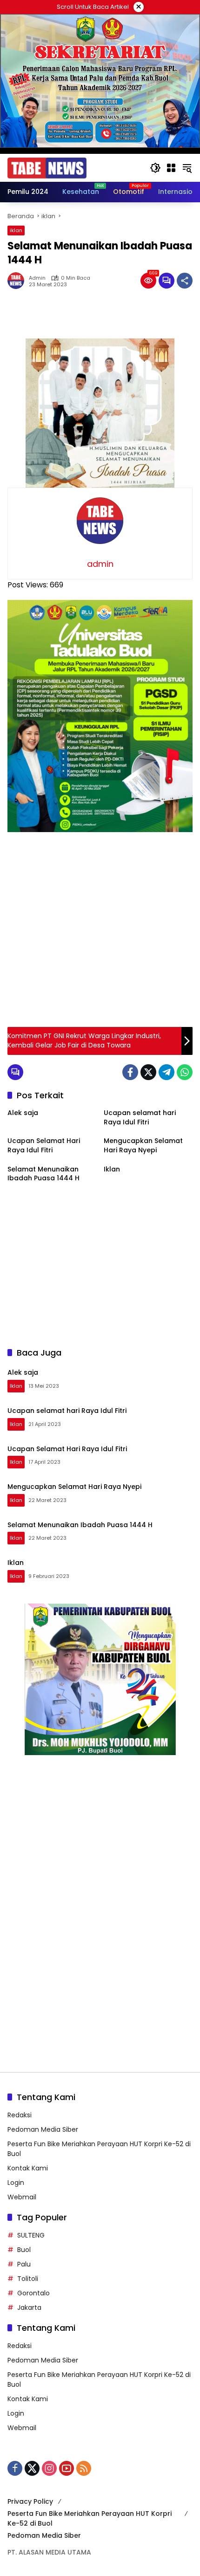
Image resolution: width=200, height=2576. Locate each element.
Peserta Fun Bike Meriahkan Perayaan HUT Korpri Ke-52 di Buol (90, 2518)
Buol (24, 2250)
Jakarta (29, 2307)
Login (16, 2183)
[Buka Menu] (171, 168)
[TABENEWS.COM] (47, 167)
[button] (155, 168)
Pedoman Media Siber (43, 2129)
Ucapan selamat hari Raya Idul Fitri (140, 1118)
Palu (24, 2264)
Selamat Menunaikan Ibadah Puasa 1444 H (43, 1174)
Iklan (112, 1169)
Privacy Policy (30, 2501)
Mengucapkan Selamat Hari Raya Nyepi (143, 1146)
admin (37, 278)
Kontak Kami (28, 2168)
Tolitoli (28, 2279)
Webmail (22, 2197)
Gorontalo (33, 2293)
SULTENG (31, 2235)
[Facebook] (130, 1072)
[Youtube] (67, 2468)
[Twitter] (148, 1072)
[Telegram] (167, 1072)
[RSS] (84, 2468)
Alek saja (23, 1113)
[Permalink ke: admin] (18, 281)
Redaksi (20, 2115)
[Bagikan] (185, 281)
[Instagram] (49, 2468)
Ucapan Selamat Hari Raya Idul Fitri (44, 1146)
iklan (16, 230)
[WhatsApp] (185, 1072)
